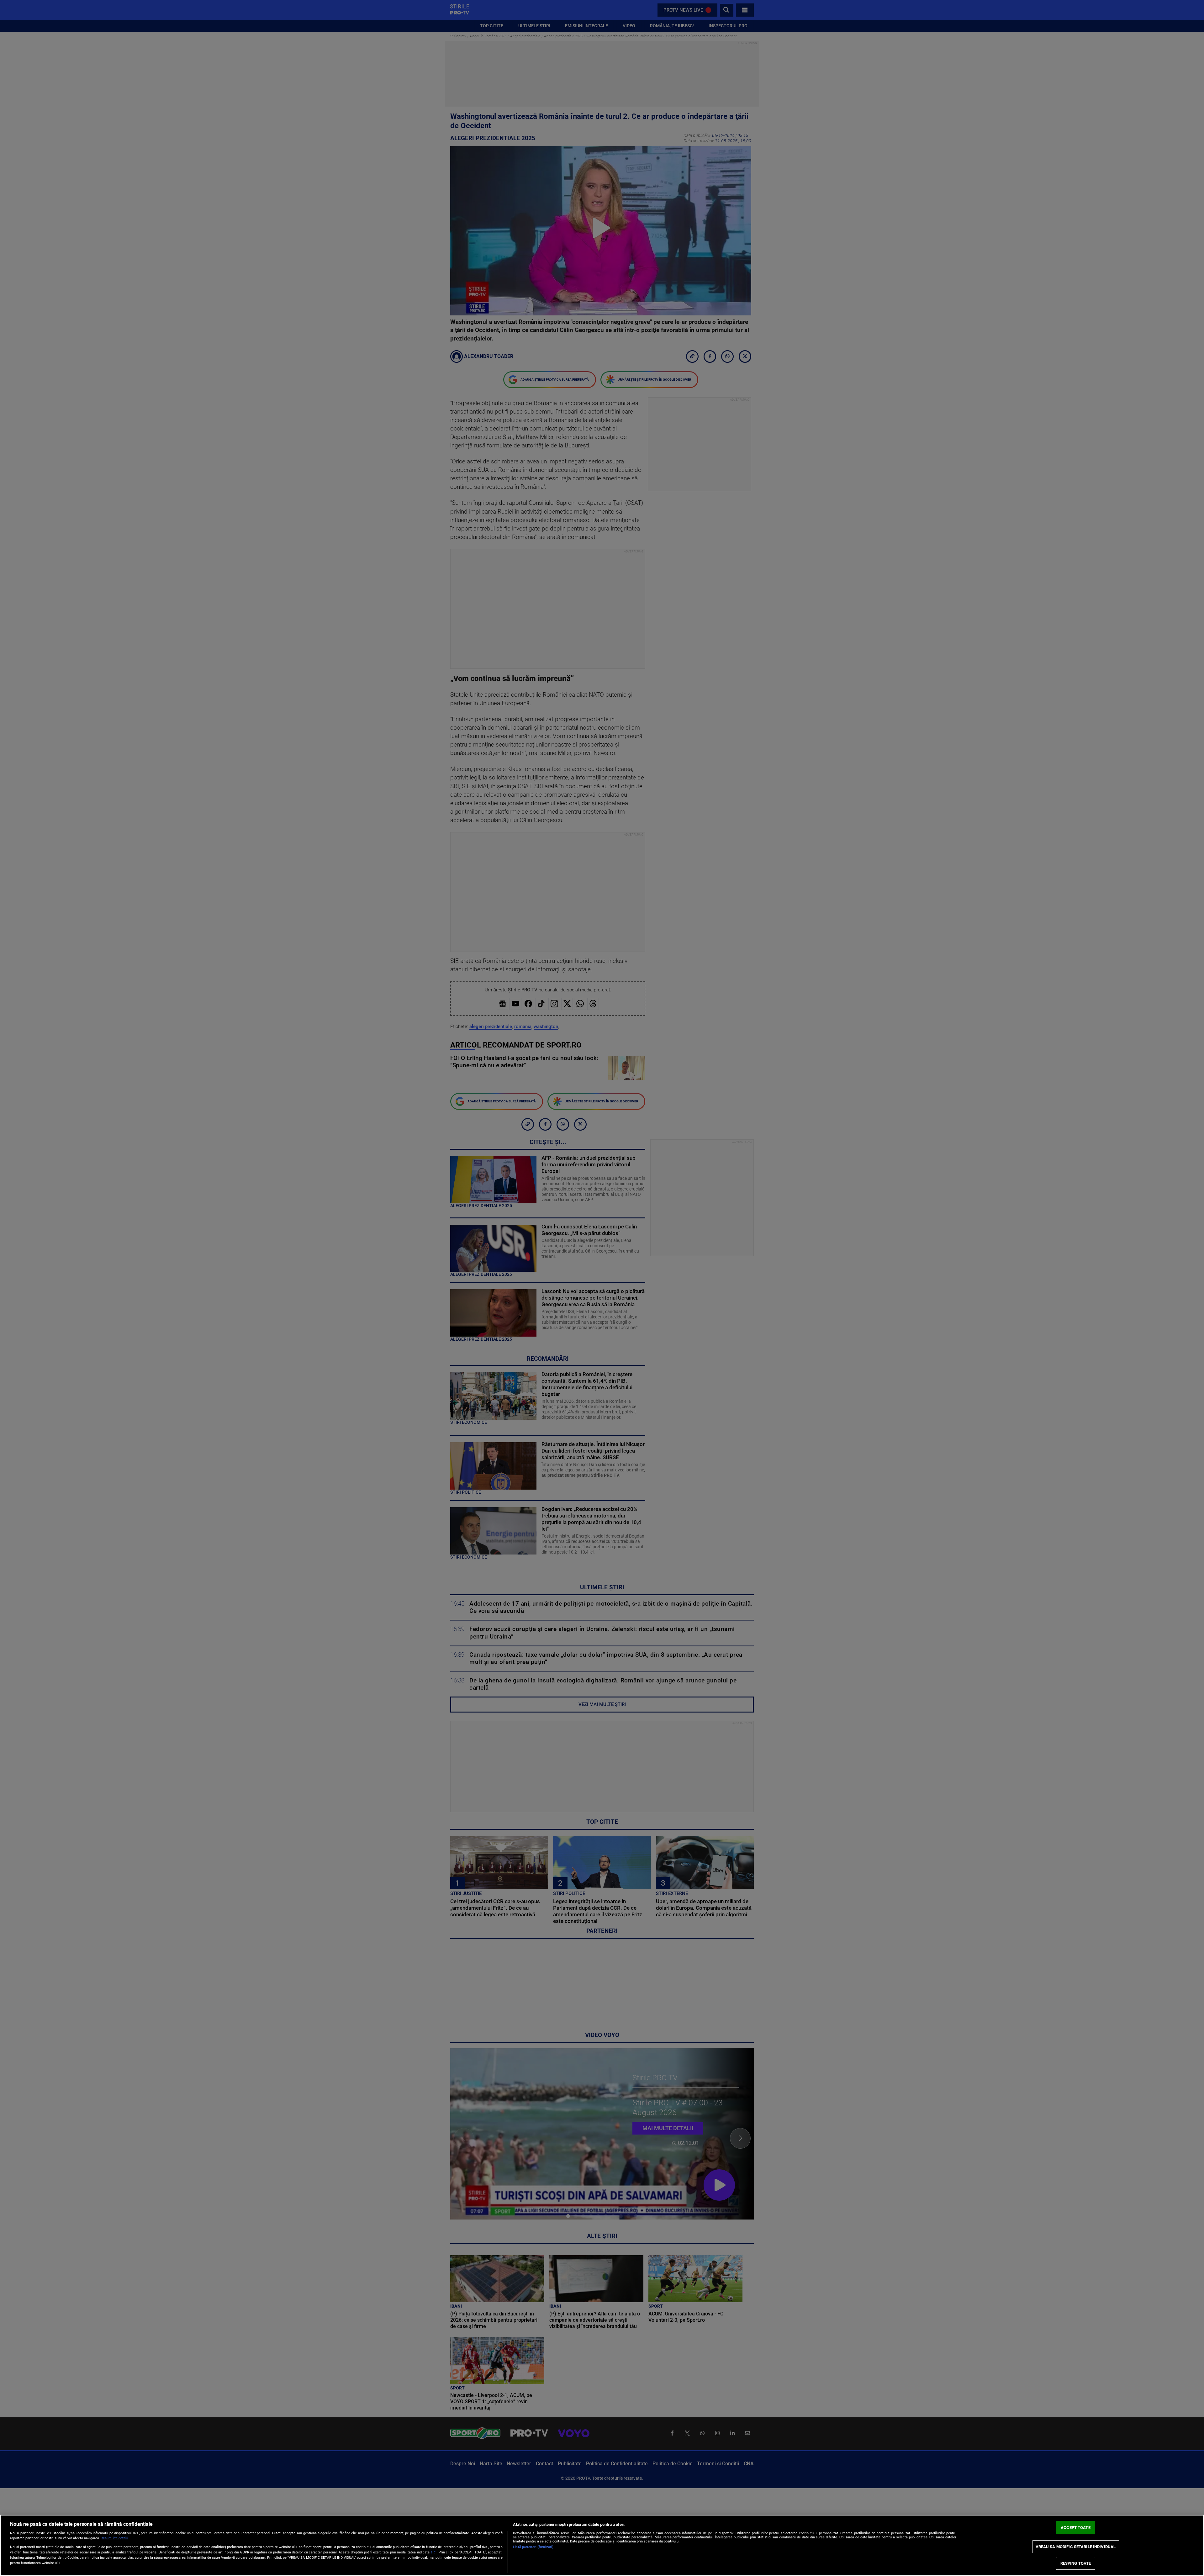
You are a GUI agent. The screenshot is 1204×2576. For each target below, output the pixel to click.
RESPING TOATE (1076, 2563)
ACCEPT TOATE (1076, 2528)
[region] (602, 2545)
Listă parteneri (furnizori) (533, 2547)
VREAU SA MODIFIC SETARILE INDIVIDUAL (1076, 2547)
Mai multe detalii (115, 2538)
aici (433, 2552)
